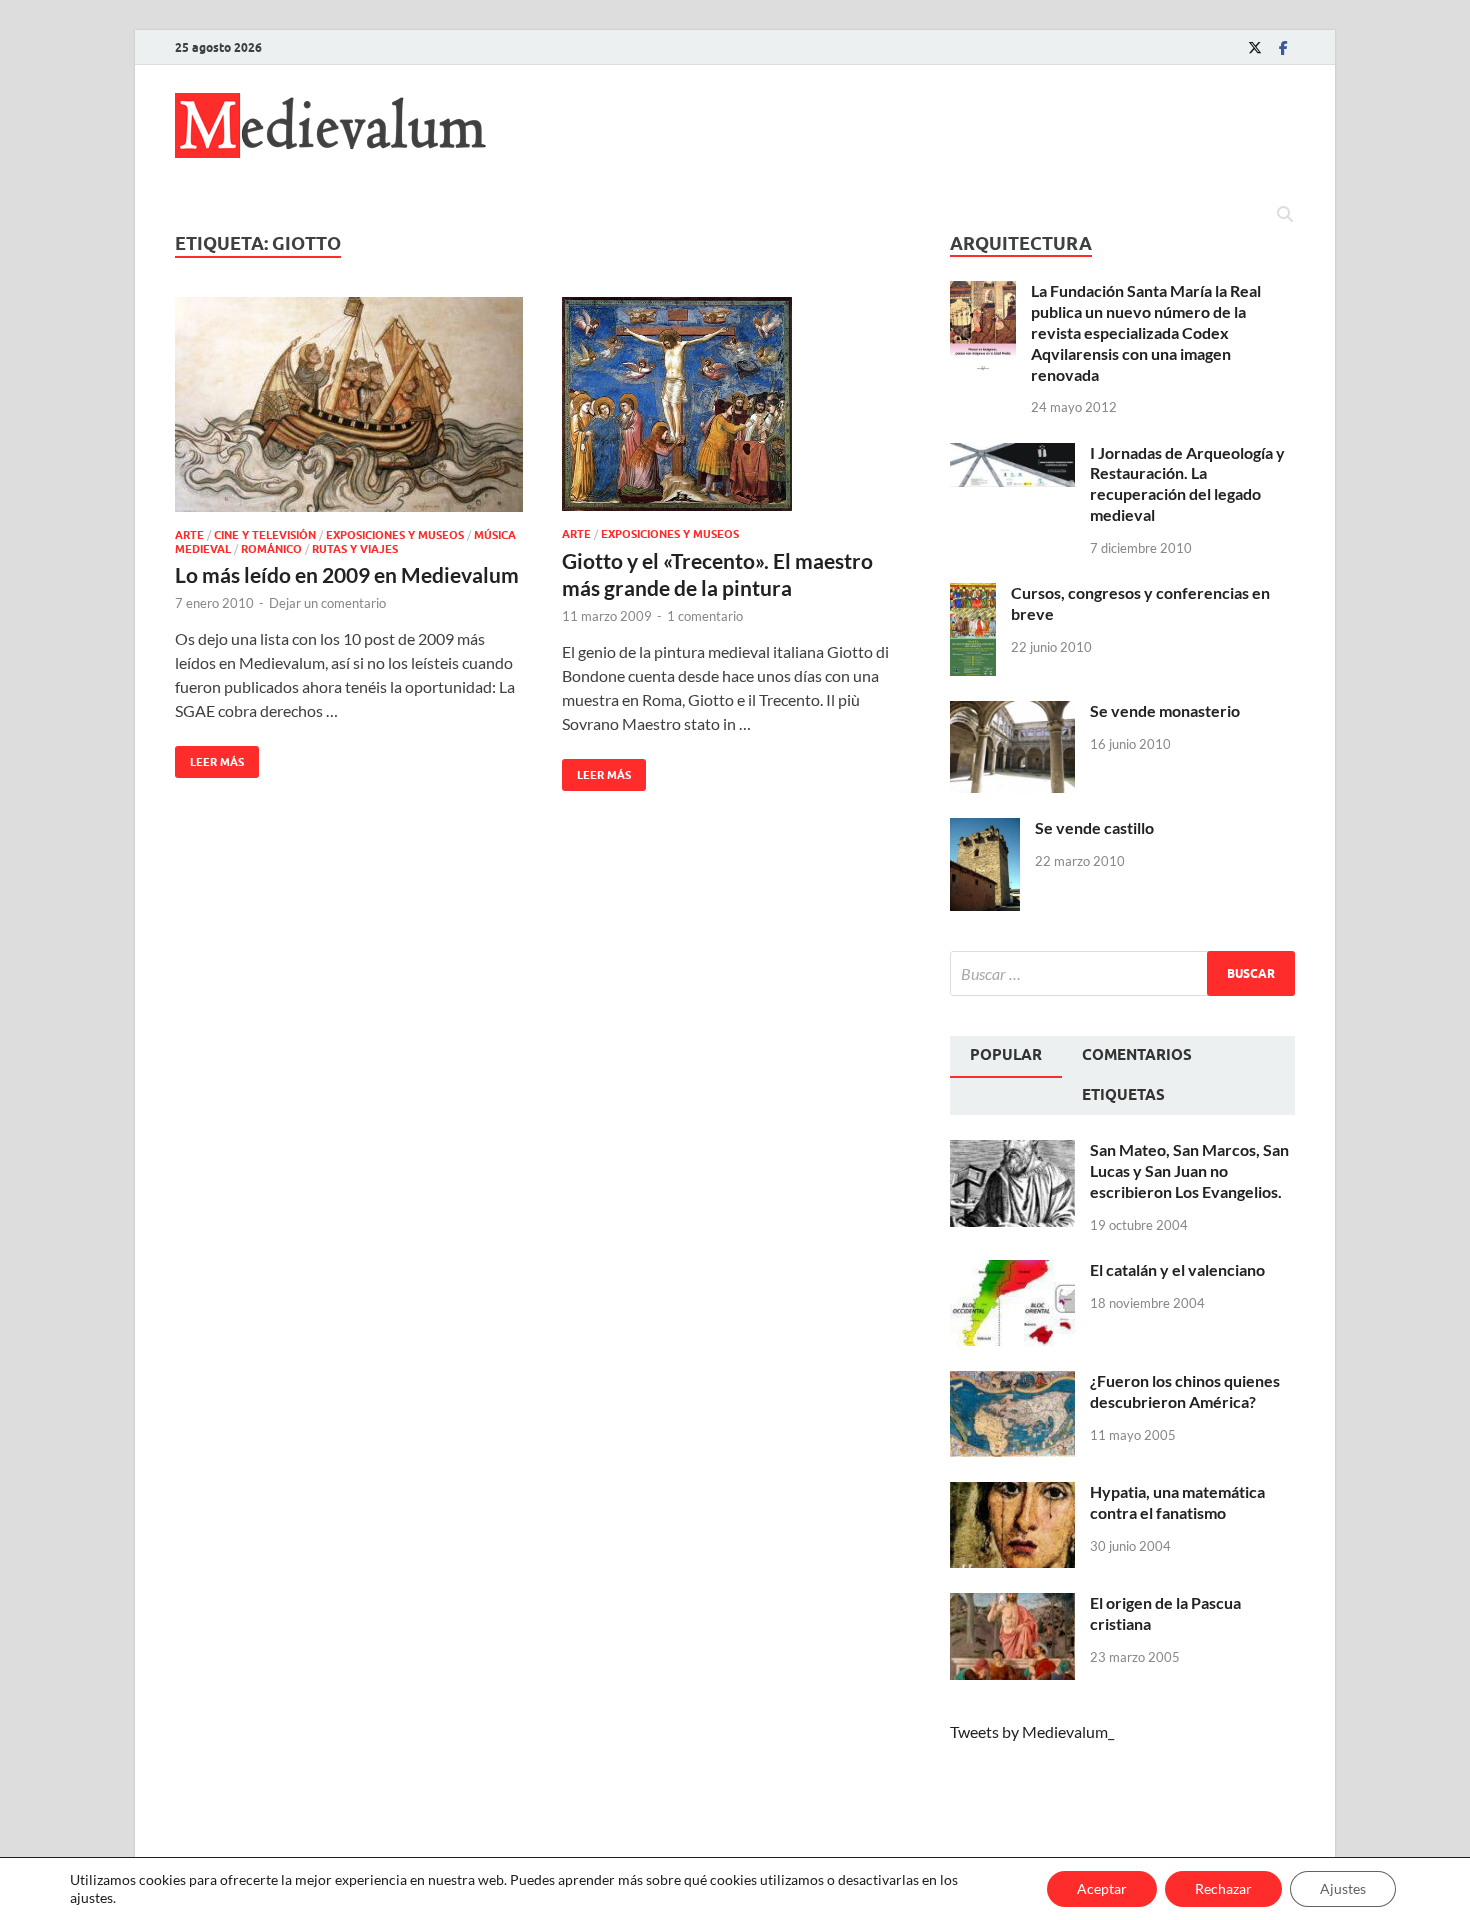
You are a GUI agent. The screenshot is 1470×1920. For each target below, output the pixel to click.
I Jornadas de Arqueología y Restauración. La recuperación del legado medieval (1187, 483)
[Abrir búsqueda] (1285, 215)
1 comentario (705, 616)
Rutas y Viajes (355, 549)
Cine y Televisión (265, 535)
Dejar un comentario (327, 603)
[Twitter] (1255, 47)
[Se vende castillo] (985, 829)
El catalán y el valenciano (1177, 1269)
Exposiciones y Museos (395, 535)
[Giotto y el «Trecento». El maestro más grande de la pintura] (736, 404)
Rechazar (1223, 1888)
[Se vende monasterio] (1012, 712)
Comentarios (1137, 1055)
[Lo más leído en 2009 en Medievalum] (349, 404)
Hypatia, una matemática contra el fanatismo (1177, 1502)
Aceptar (1102, 1888)
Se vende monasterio (1165, 710)
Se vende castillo (1094, 827)
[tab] (1006, 1057)
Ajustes (1343, 1888)
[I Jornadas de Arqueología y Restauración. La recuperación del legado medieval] (1012, 454)
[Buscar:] (1122, 973)
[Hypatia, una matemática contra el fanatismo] (1012, 1493)
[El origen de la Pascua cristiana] (1012, 1604)
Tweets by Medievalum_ (1032, 1731)
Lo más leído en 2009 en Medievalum (347, 574)
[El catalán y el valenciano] (1012, 1271)
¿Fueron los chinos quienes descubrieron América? (1185, 1391)
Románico (271, 549)
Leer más (209, 757)
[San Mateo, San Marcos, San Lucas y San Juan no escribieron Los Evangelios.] (1012, 1151)
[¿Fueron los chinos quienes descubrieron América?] (1012, 1382)
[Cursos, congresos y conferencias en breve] (973, 594)
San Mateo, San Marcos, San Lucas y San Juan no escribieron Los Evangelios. (1189, 1170)
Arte (189, 535)
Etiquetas (1123, 1095)
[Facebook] (1283, 47)
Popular (1006, 1055)
